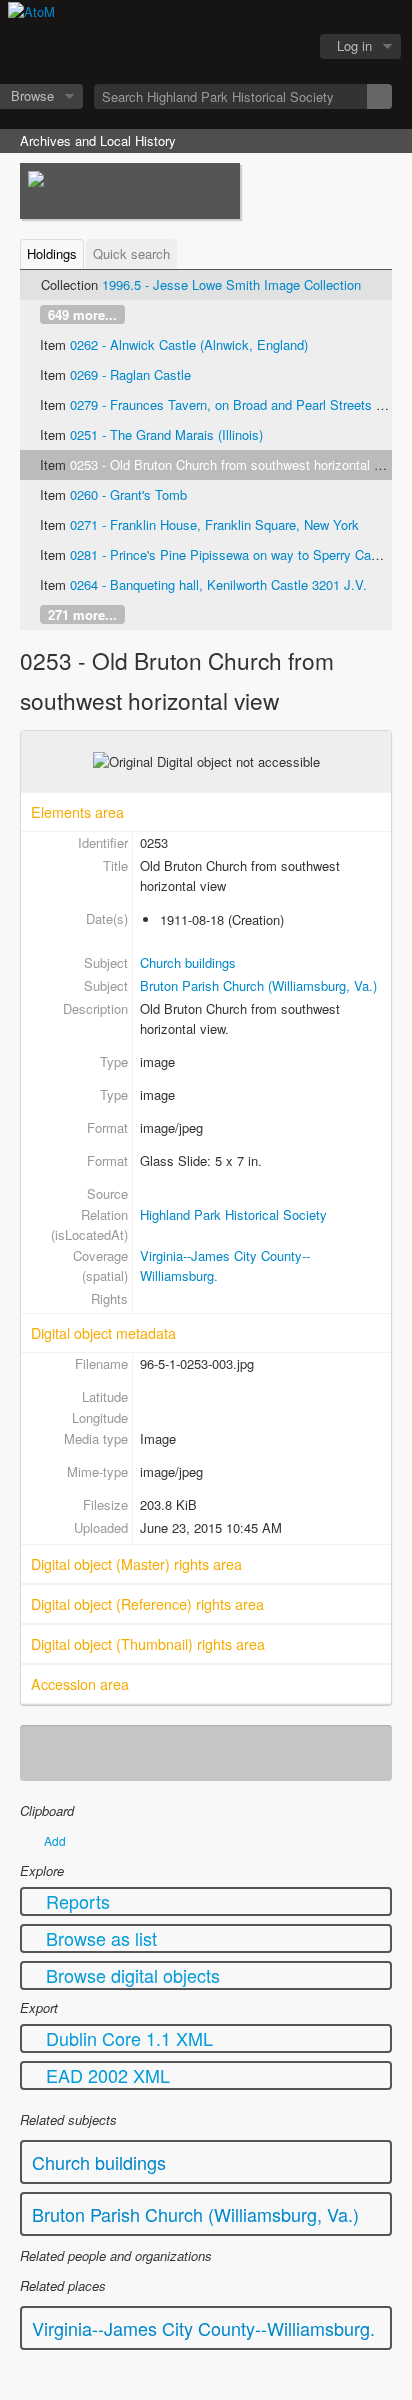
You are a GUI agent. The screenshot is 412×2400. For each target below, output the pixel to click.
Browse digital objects (130, 1975)
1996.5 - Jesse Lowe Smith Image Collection (231, 284)
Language (233, 47)
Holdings (52, 253)
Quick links (283, 47)
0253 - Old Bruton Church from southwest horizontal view (235, 464)
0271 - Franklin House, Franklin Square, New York (214, 524)
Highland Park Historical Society (233, 1214)
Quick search (131, 253)
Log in (354, 45)
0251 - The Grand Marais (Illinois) (166, 434)
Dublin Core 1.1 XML (127, 2038)
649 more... (82, 314)
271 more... (82, 614)
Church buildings (188, 962)
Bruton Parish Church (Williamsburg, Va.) (258, 985)
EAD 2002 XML (105, 2075)
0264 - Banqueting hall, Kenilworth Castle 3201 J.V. (218, 584)
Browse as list (99, 1938)
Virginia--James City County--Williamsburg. (203, 2328)
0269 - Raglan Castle (130, 374)
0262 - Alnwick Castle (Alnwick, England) (189, 344)
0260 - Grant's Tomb (128, 494)
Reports (75, 1901)
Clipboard (183, 47)
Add (55, 1840)
